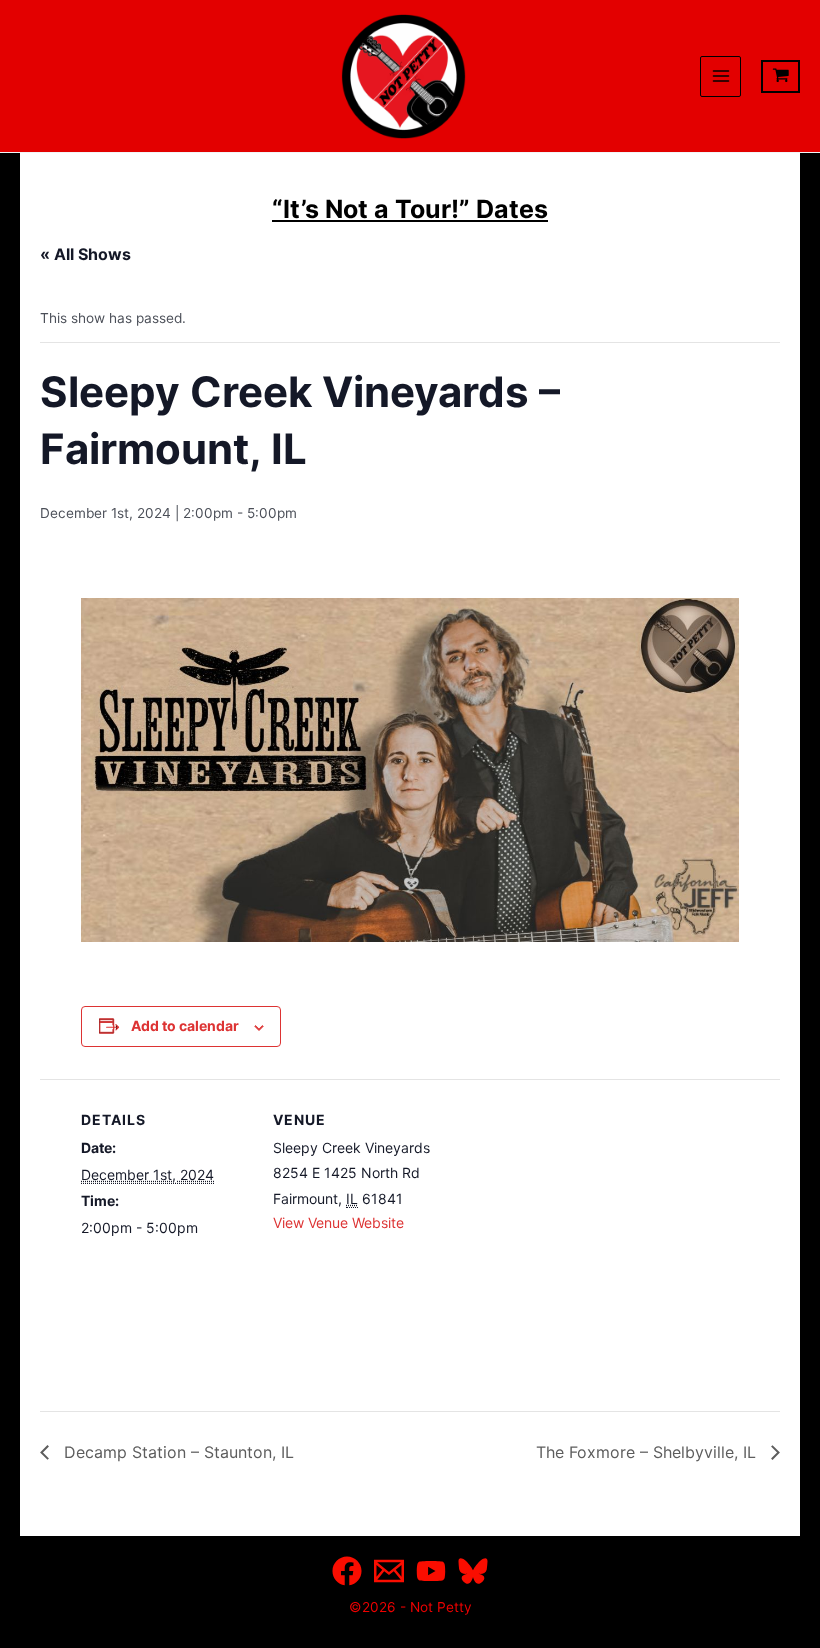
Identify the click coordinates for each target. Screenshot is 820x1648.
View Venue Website (338, 1222)
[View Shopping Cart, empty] (780, 76)
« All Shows (85, 254)
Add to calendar (185, 1025)
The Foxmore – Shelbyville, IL (648, 1452)
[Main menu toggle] (720, 76)
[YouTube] (431, 1571)
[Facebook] (347, 1571)
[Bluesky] (473, 1571)
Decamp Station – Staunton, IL (176, 1452)
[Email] (389, 1571)
